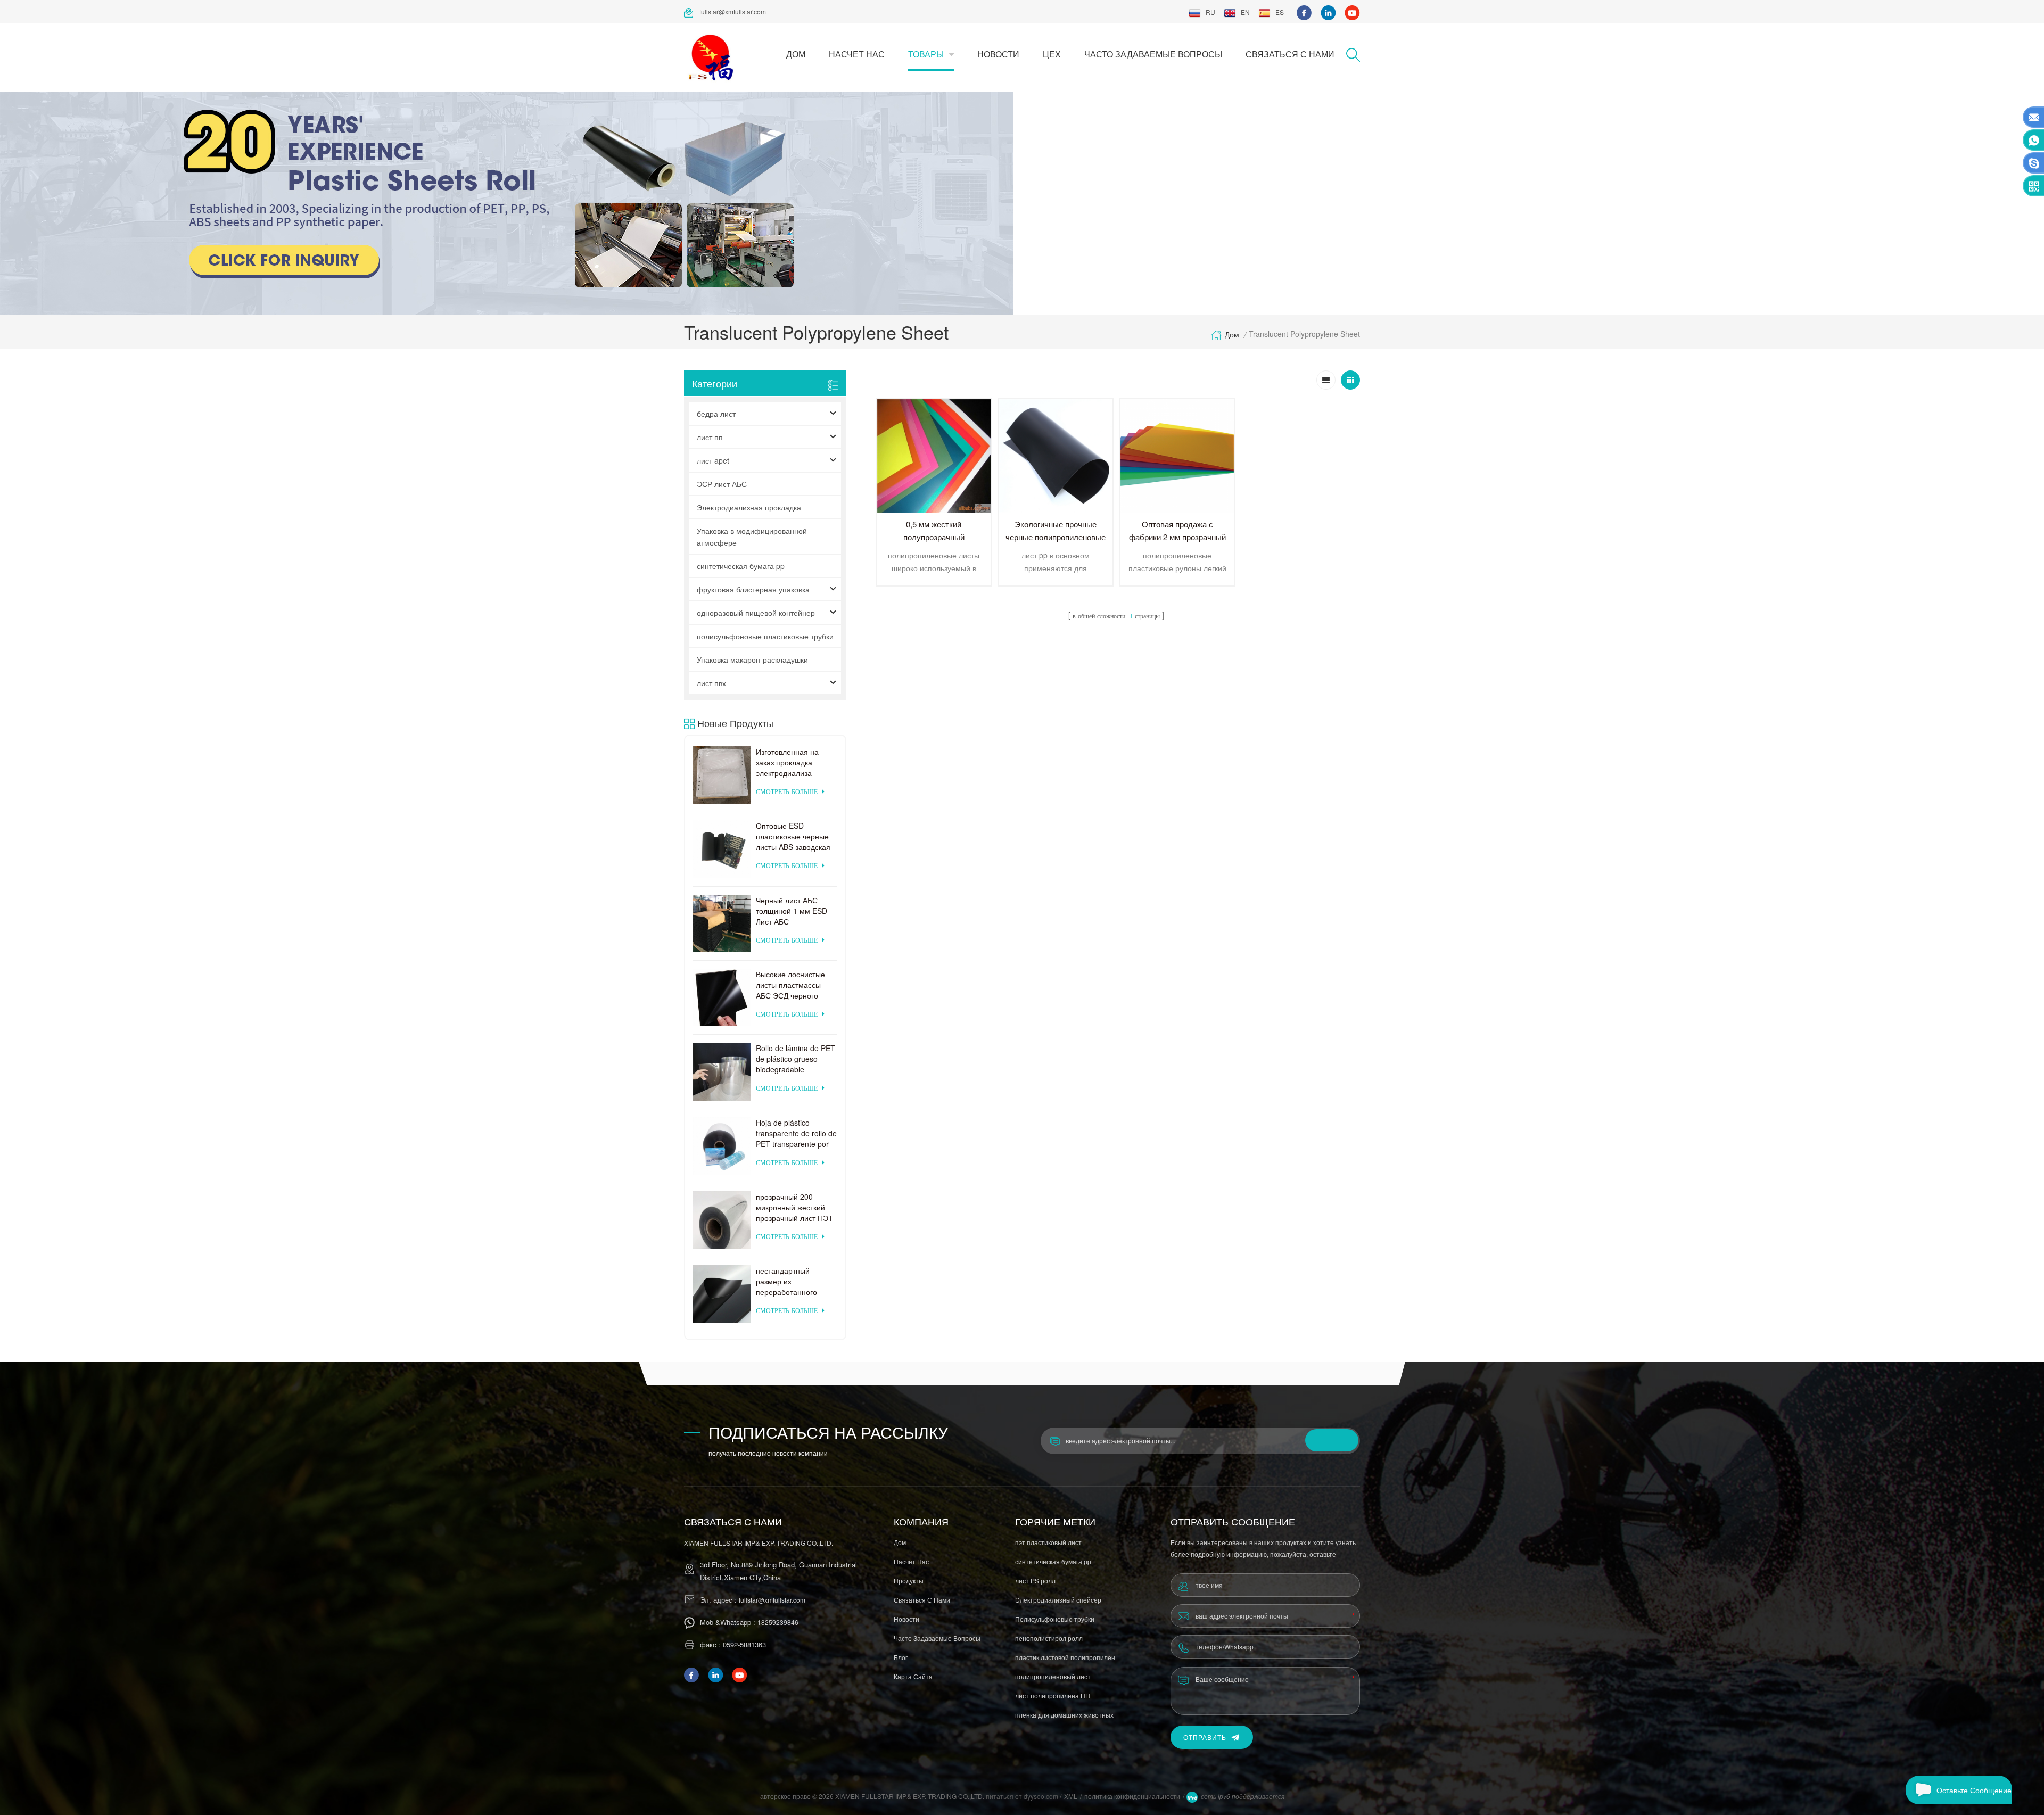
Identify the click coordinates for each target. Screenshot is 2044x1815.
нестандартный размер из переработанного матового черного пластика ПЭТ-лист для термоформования (789, 1281)
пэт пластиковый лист (1048, 1542)
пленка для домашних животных (1064, 1715)
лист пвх (711, 683)
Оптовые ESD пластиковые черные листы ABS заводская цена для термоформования (793, 836)
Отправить (1205, 1737)
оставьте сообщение (1974, 1790)
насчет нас (857, 54)
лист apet (713, 460)
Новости (998, 54)
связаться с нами (1290, 54)
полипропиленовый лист (1053, 1676)
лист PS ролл (1035, 1581)
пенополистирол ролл (1049, 1638)
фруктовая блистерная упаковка (753, 589)
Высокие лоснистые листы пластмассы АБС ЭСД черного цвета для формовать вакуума (794, 985)
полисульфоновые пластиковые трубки (765, 636)
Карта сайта (913, 1676)
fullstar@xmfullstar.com (733, 11)
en (1245, 12)
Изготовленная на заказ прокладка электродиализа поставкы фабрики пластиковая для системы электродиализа (788, 762)
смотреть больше (787, 792)
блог (901, 1657)
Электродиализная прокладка (749, 507)
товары (926, 54)
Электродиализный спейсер (1058, 1600)
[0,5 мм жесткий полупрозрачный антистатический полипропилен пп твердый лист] (934, 456)
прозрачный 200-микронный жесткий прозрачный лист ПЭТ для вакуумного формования (794, 1207)
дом (796, 54)
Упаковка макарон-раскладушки (752, 659)
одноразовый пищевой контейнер (756, 613)
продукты (909, 1581)
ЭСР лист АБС (722, 484)
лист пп (710, 437)
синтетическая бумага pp (741, 566)
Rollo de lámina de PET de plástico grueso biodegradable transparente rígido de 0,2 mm (796, 1059)
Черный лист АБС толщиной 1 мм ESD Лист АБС (792, 911)
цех (1052, 54)
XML (1071, 1796)
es (1280, 12)
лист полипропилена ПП (1053, 1696)
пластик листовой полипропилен (1065, 1657)
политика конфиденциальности (1132, 1796)
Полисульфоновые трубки (1055, 1619)
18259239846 (778, 1622)
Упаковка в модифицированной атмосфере (752, 537)
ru (1210, 12)
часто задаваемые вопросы (1153, 54)
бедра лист (716, 414)
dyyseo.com (1042, 1796)
